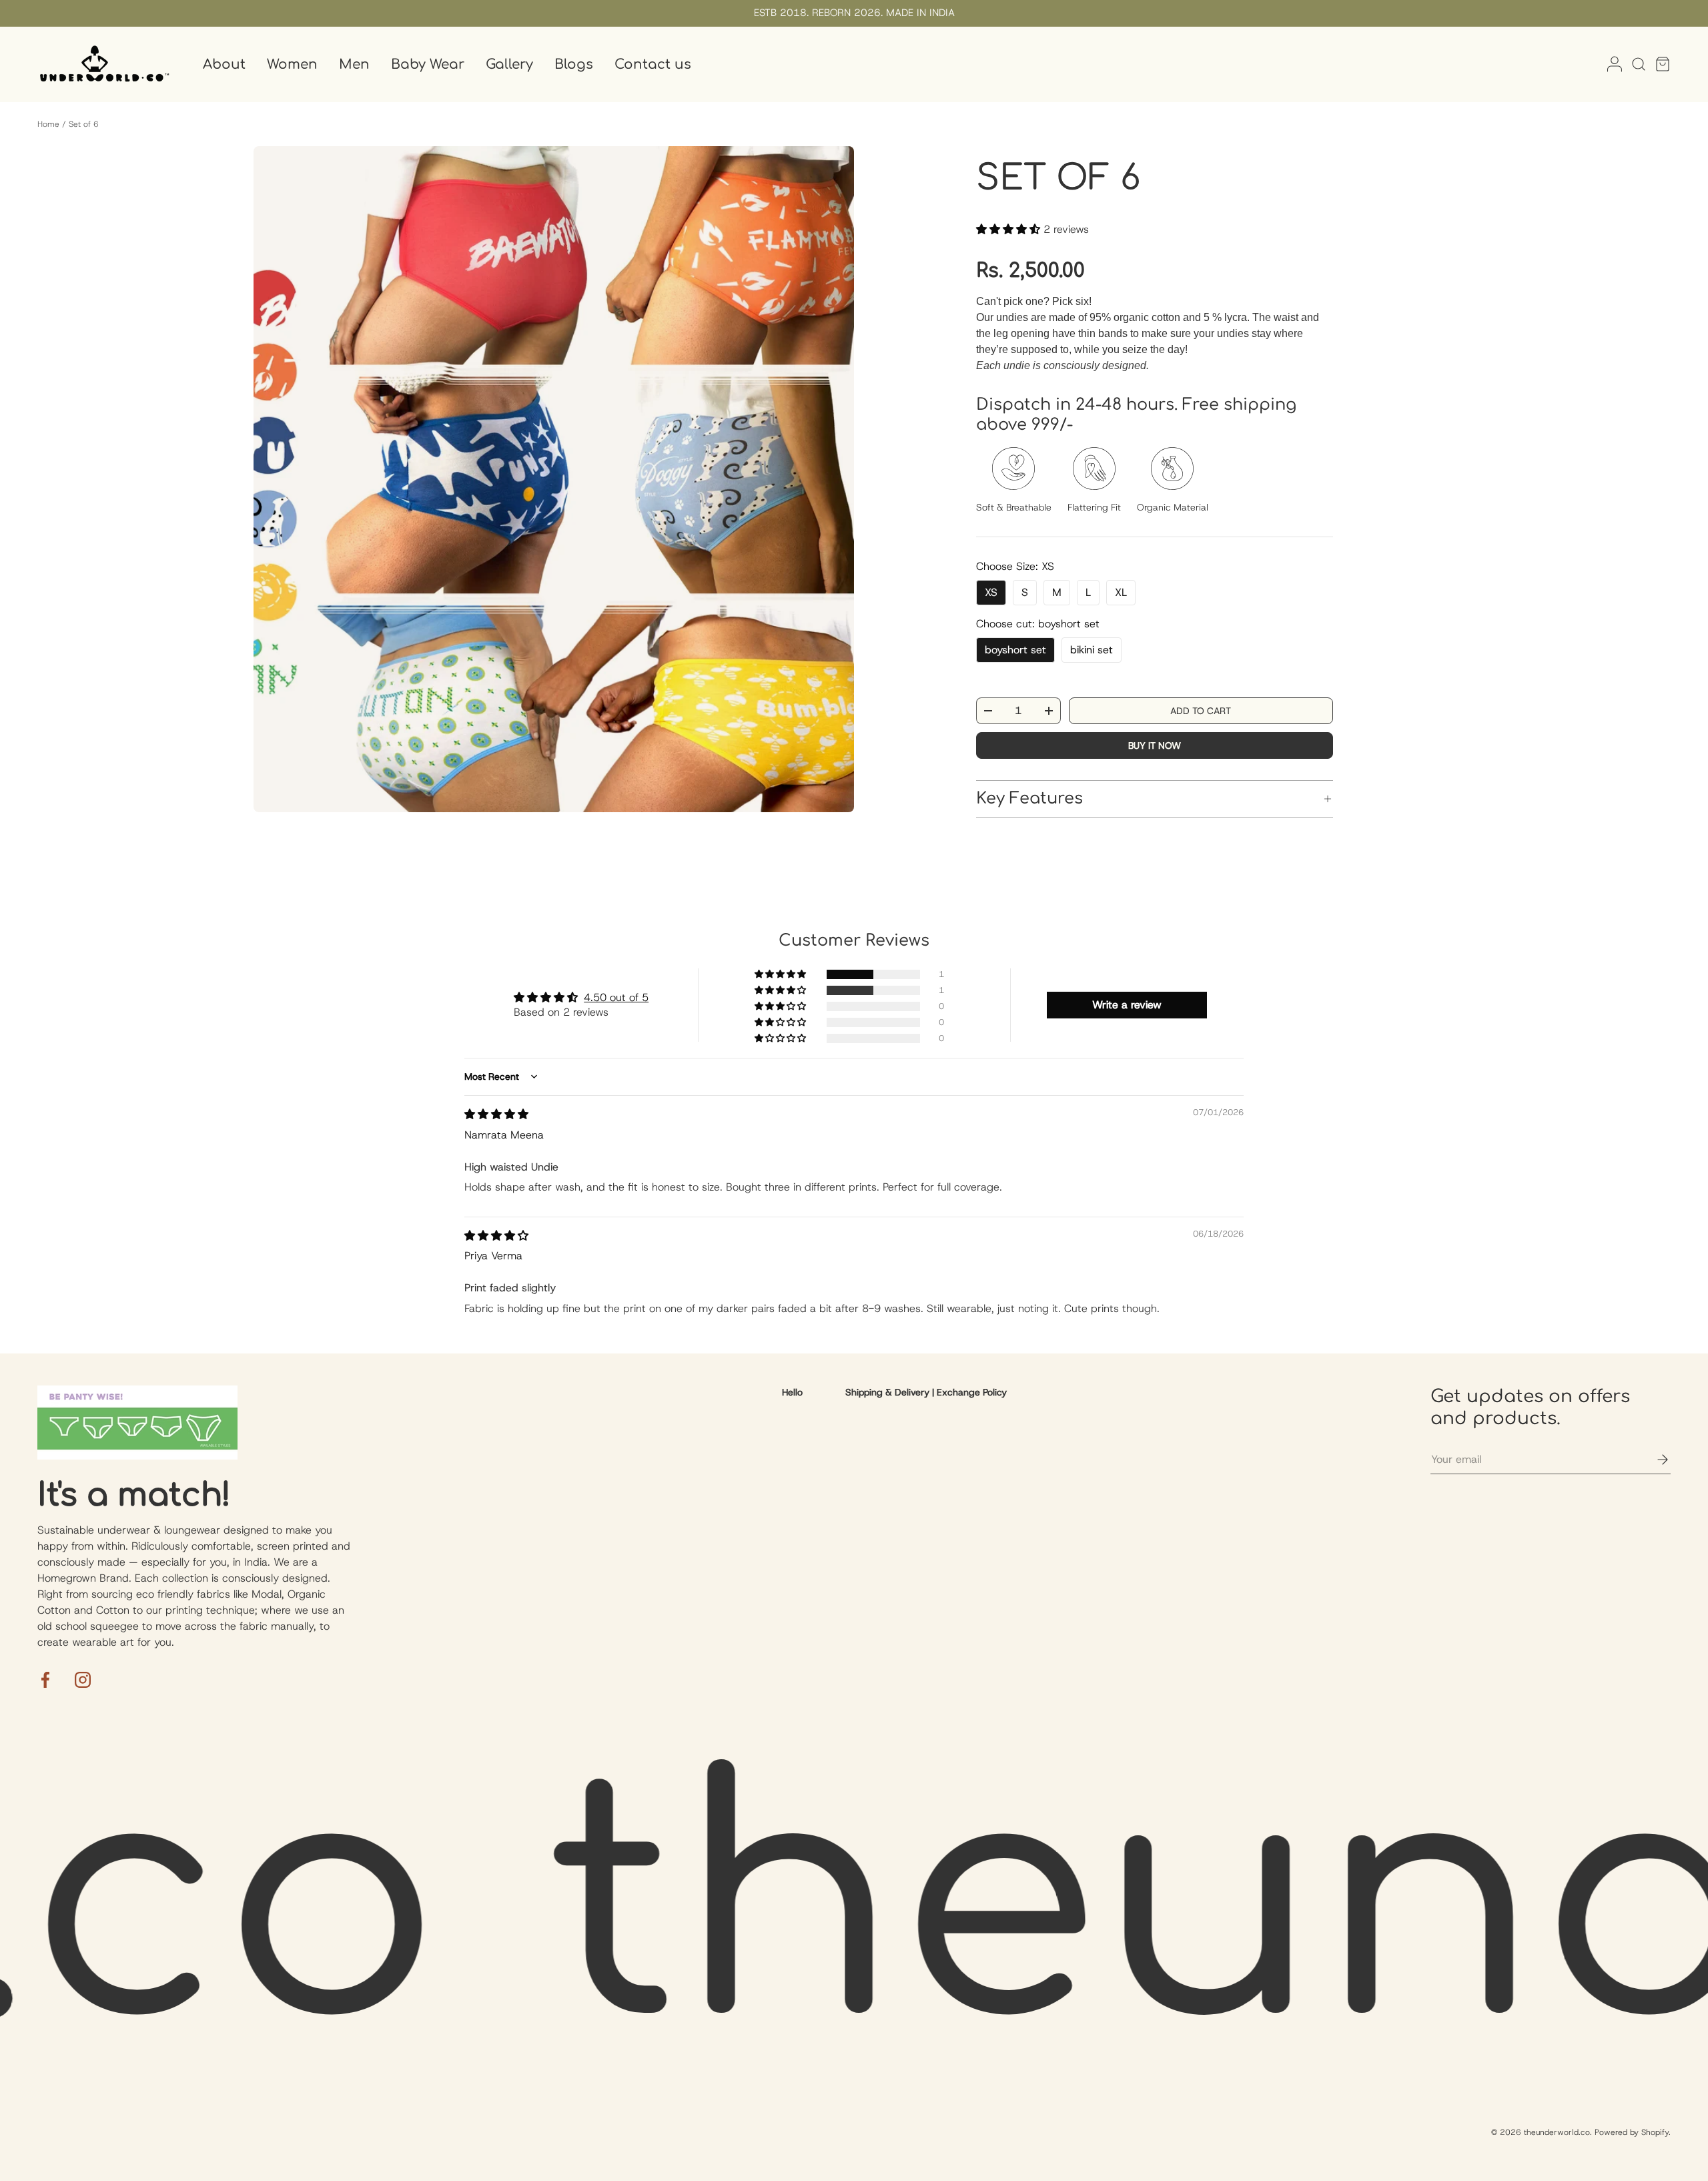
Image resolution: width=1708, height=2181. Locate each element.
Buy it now (1155, 745)
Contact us (653, 64)
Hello (792, 1392)
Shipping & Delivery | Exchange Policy (926, 1392)
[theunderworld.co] (104, 64)
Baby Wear (428, 64)
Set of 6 (84, 124)
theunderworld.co (1557, 2132)
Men (354, 64)
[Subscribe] (1653, 1460)
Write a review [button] (1127, 1005)
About (224, 64)
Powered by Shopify (1632, 2132)
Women (292, 64)
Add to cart (1201, 711)
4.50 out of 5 (616, 997)
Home (48, 124)
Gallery (509, 64)
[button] (1659, 64)
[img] (496, 1114)
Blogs (574, 64)
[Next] (833, 479)
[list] (554, 479)
